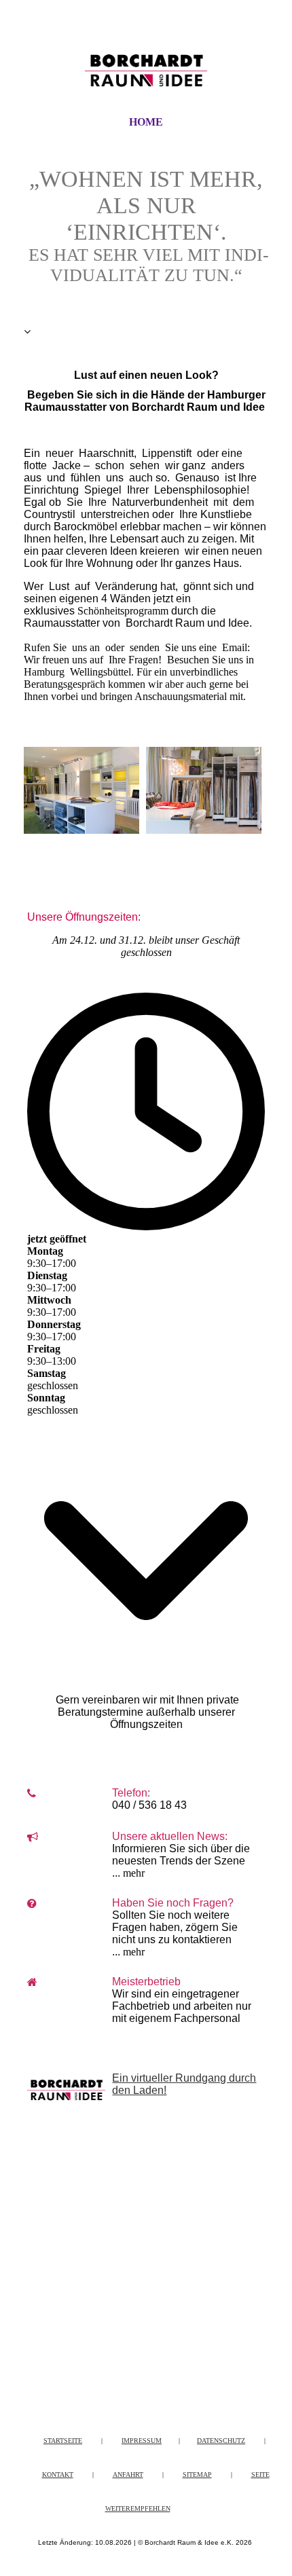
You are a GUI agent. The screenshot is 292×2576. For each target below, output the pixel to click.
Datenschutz (221, 2441)
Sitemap (197, 2474)
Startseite (63, 2441)
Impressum (142, 2441)
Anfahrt (128, 2474)
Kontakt (58, 2474)
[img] (146, 70)
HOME (146, 122)
